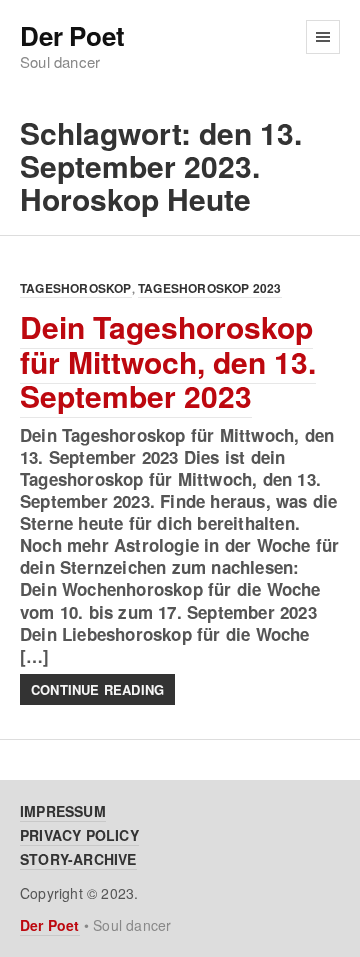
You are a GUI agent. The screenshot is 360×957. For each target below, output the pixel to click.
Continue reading (97, 689)
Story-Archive (78, 859)
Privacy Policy (79, 835)
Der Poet (72, 36)
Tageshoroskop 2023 (210, 288)
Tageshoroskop (76, 288)
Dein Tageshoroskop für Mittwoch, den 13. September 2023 (168, 361)
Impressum (63, 811)
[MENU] (323, 37)
